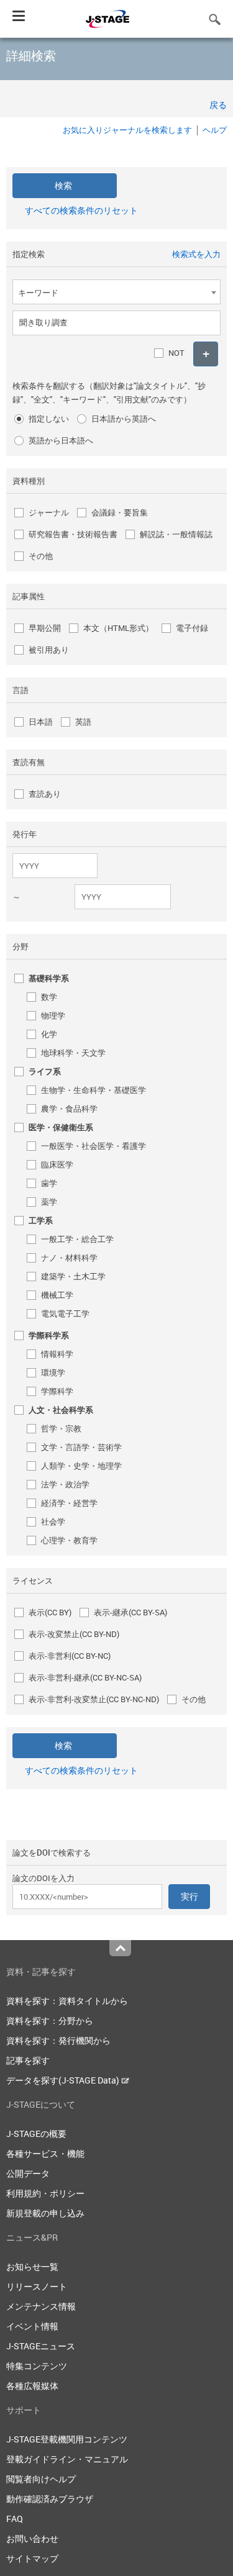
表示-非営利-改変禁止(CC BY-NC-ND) (94, 1699)
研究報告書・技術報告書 (73, 534)
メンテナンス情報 (41, 2306)
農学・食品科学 (69, 1109)
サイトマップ (32, 2558)
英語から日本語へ (61, 440)
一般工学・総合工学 (77, 1239)
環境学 (53, 1372)
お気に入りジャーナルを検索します (127, 130)
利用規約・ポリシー (45, 2193)
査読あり (45, 794)
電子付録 (192, 628)
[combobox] (116, 292)
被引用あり (49, 650)
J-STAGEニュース (41, 2346)
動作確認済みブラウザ (50, 2499)
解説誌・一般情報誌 (176, 534)
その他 (41, 556)
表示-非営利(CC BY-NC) (70, 1656)
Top (120, 1948)
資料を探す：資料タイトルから (67, 2001)
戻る (218, 105)
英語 (83, 722)
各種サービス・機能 (45, 2153)
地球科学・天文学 (73, 1053)
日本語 (41, 722)
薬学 (49, 1202)
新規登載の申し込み (45, 2213)
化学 (49, 1034)
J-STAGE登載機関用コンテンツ (67, 2439)
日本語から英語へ (124, 419)
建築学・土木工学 (73, 1276)
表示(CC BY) (50, 1612)
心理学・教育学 (69, 1540)
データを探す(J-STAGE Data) (64, 2080)
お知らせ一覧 (32, 2266)
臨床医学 (57, 1164)
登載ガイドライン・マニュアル (67, 2459)
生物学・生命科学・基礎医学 (94, 1090)
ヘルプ (215, 130)
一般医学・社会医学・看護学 (94, 1146)
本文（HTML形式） (118, 628)
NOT (176, 353)
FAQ (15, 2519)
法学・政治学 (65, 1484)
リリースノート (37, 2286)
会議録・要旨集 (120, 512)
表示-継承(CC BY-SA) (130, 1612)
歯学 (49, 1183)
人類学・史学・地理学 (81, 1466)
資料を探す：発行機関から (58, 2040)
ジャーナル (49, 512)
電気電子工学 (65, 1313)
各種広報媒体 (32, 2386)
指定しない (49, 419)
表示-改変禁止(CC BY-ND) (74, 1634)
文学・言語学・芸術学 (81, 1447)
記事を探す (28, 2060)
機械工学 (57, 1295)
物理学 (53, 1015)
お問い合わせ (32, 2538)
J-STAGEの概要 (36, 2134)
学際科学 (57, 1391)
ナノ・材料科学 (69, 1258)
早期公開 (45, 628)
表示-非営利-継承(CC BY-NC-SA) (85, 1677)
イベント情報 (32, 2326)
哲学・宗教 (61, 1428)
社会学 (53, 1522)
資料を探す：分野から (50, 2020)
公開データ (28, 2173)
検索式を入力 (196, 254)
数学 (49, 997)
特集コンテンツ (37, 2366)
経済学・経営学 (69, 1503)
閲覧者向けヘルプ (41, 2479)
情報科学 (57, 1354)
